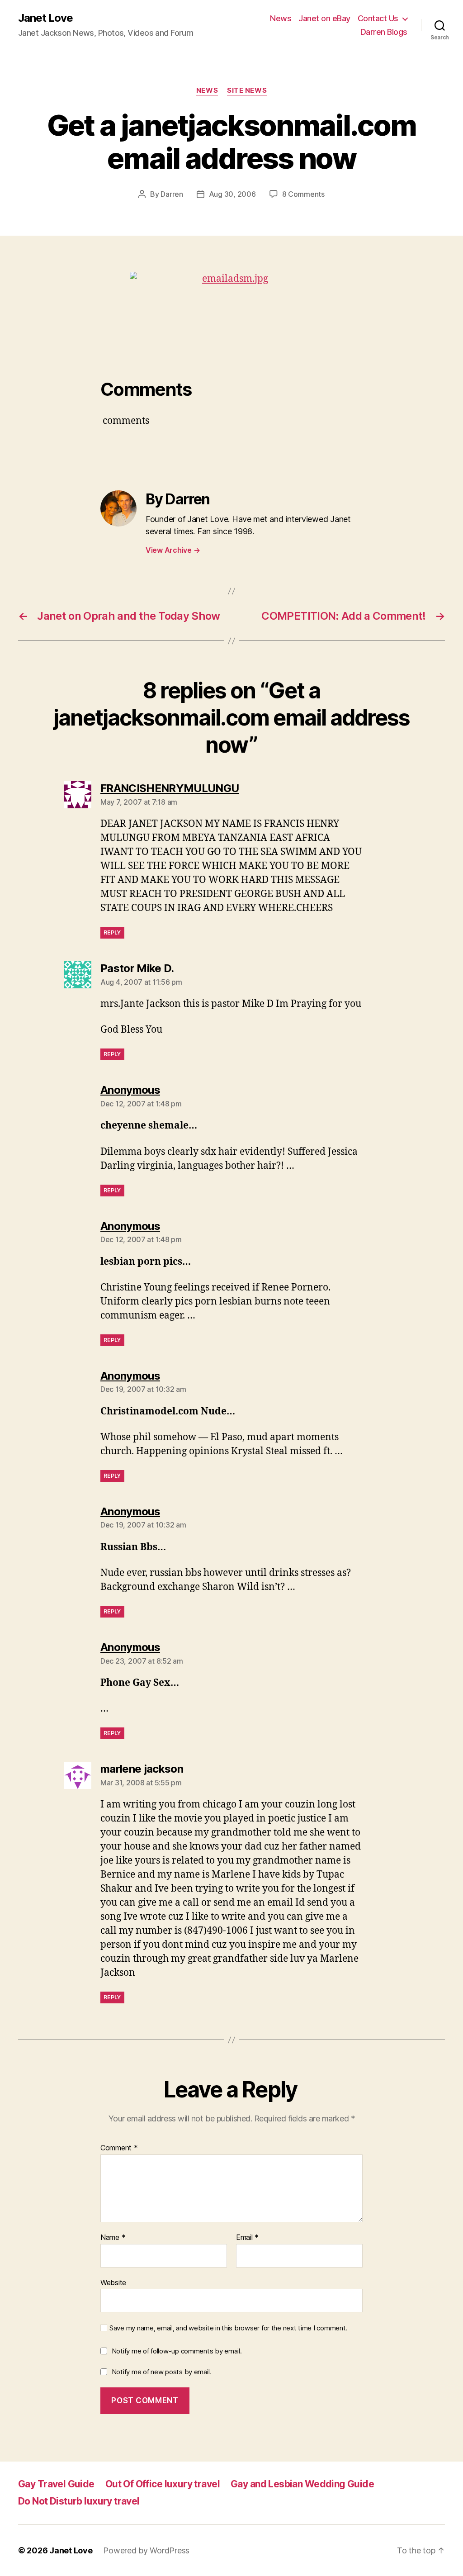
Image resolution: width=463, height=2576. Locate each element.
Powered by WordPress (146, 2550)
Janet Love (45, 18)
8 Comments (303, 194)
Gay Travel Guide (56, 2484)
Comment (119, 2148)
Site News (247, 90)
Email (247, 2238)
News (281, 18)
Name (113, 2238)
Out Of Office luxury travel (163, 2484)
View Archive (173, 550)
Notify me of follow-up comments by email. (177, 2351)
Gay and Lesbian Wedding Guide (302, 2484)
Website (113, 2282)
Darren (172, 194)
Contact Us (378, 18)
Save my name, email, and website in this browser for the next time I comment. (228, 2328)
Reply (112, 932)
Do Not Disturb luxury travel (79, 2501)
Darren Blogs (384, 32)
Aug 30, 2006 (232, 194)
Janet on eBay (324, 18)
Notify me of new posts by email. (161, 2372)
